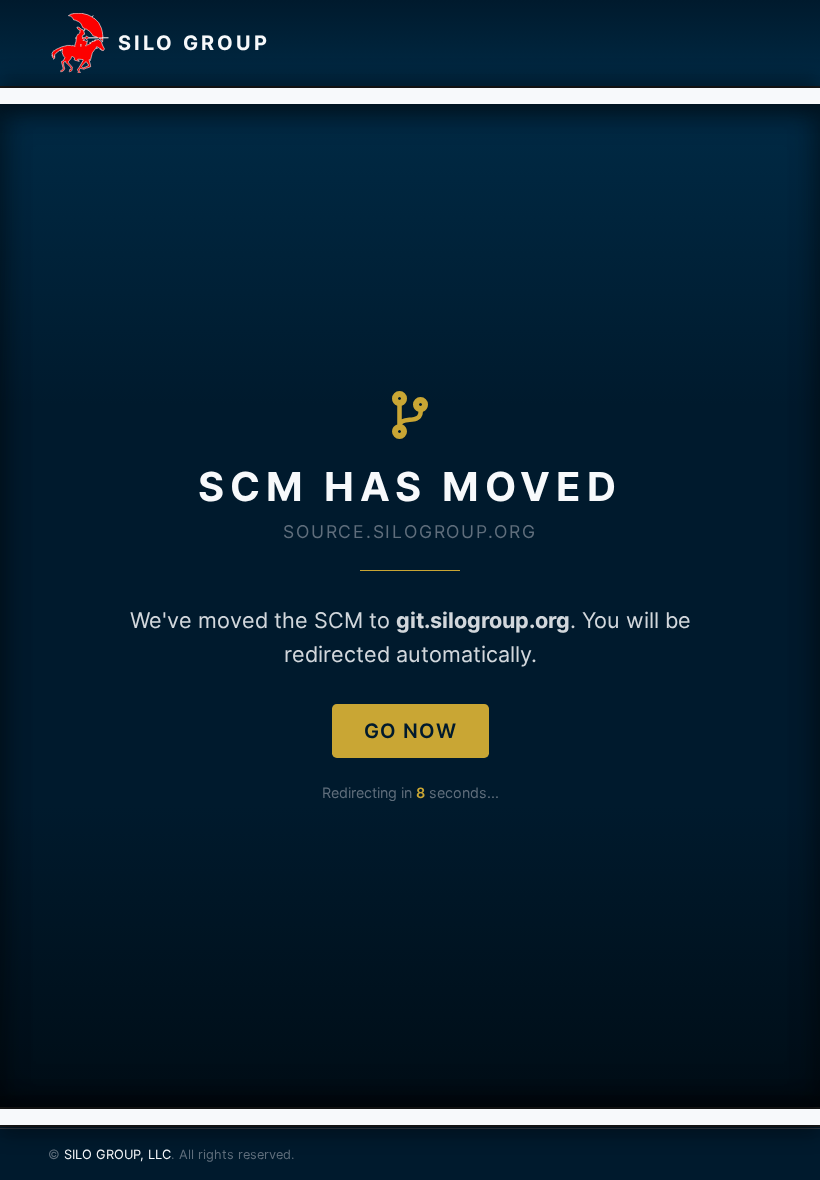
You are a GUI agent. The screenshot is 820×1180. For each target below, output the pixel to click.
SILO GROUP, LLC (117, 1154)
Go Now (410, 731)
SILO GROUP (194, 43)
